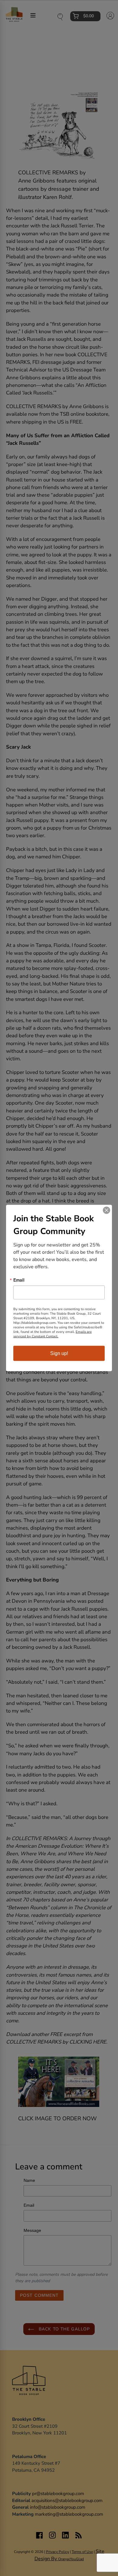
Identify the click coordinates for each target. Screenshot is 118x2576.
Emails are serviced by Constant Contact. (52, 1334)
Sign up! (59, 1353)
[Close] (107, 1210)
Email (19, 1280)
